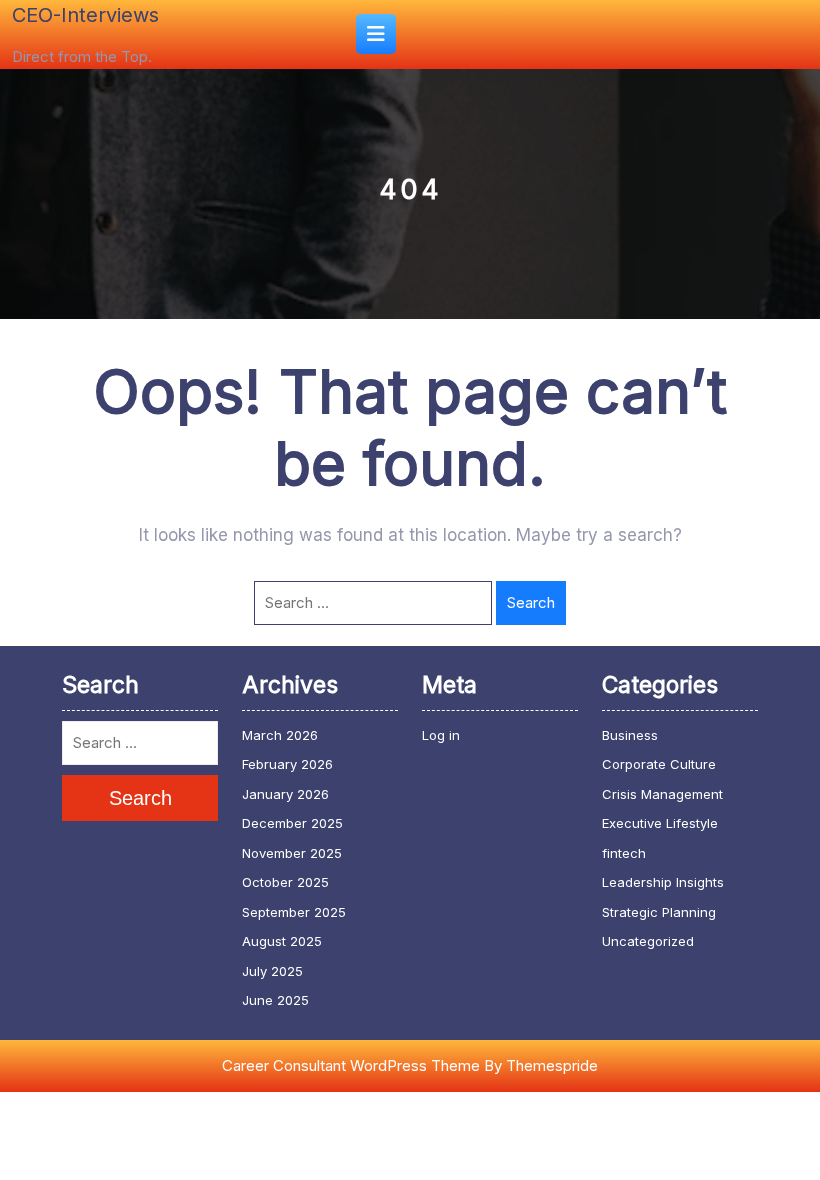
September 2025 (294, 912)
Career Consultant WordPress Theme (351, 1065)
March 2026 (280, 735)
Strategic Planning (659, 912)
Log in (441, 735)
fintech (624, 853)
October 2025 (285, 882)
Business (630, 735)
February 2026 (287, 764)
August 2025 (282, 941)
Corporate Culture (659, 764)
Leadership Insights (663, 882)
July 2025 (272, 971)
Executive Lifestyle (660, 823)
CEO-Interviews (85, 15)
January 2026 (285, 794)
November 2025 (292, 853)
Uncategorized (648, 941)
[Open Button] (376, 34)
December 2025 (292, 823)
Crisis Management (662, 794)
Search (531, 602)
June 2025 (275, 1000)
